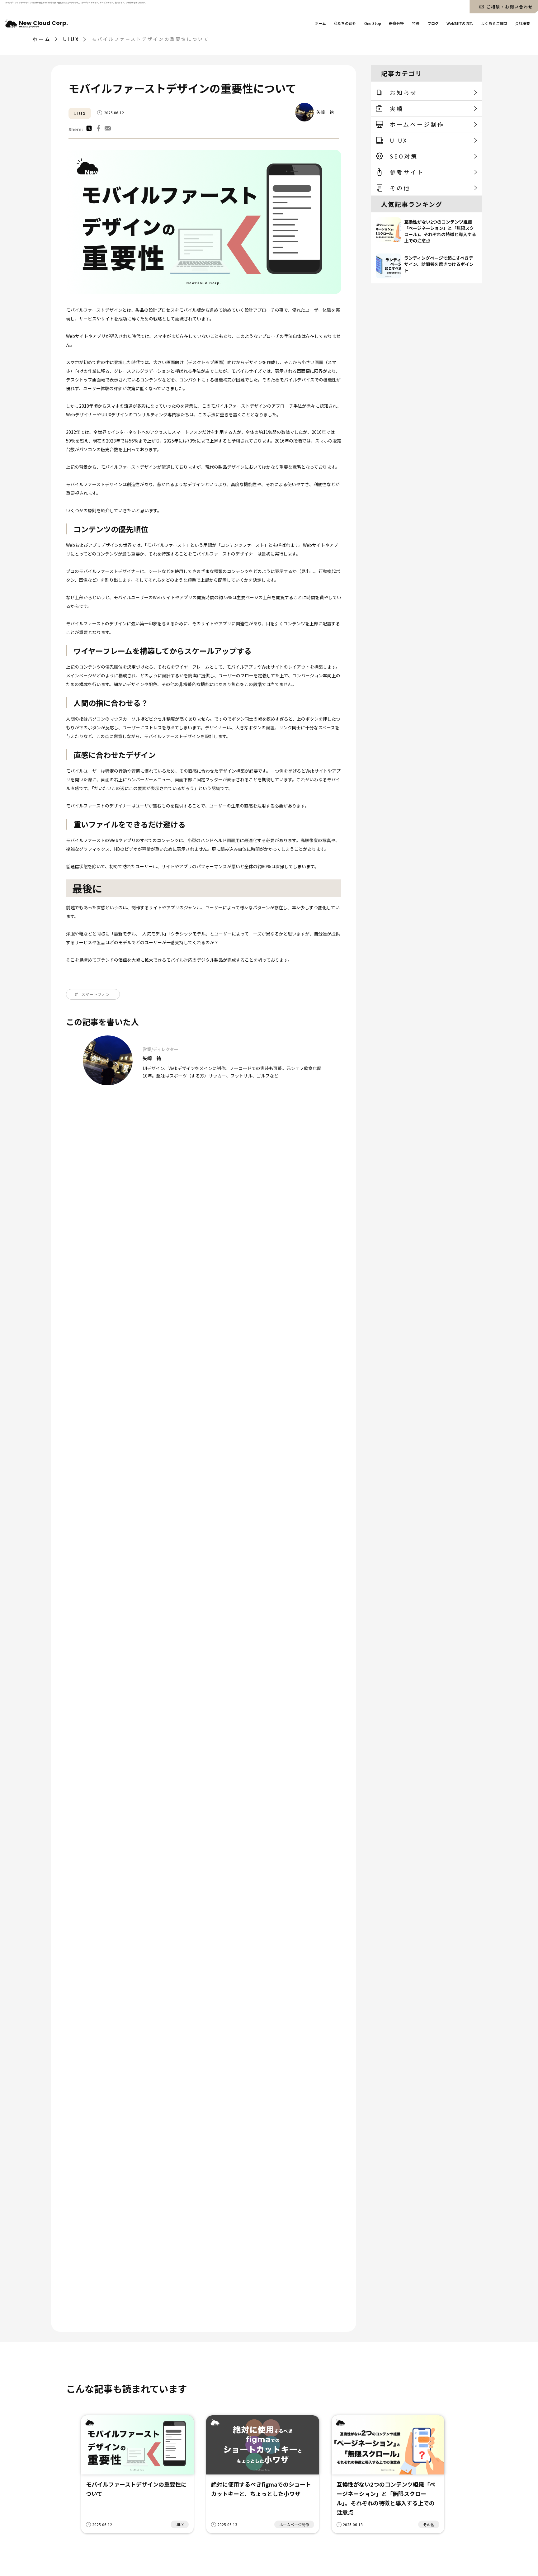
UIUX (80, 113)
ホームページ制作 (294, 2524)
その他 (429, 2524)
